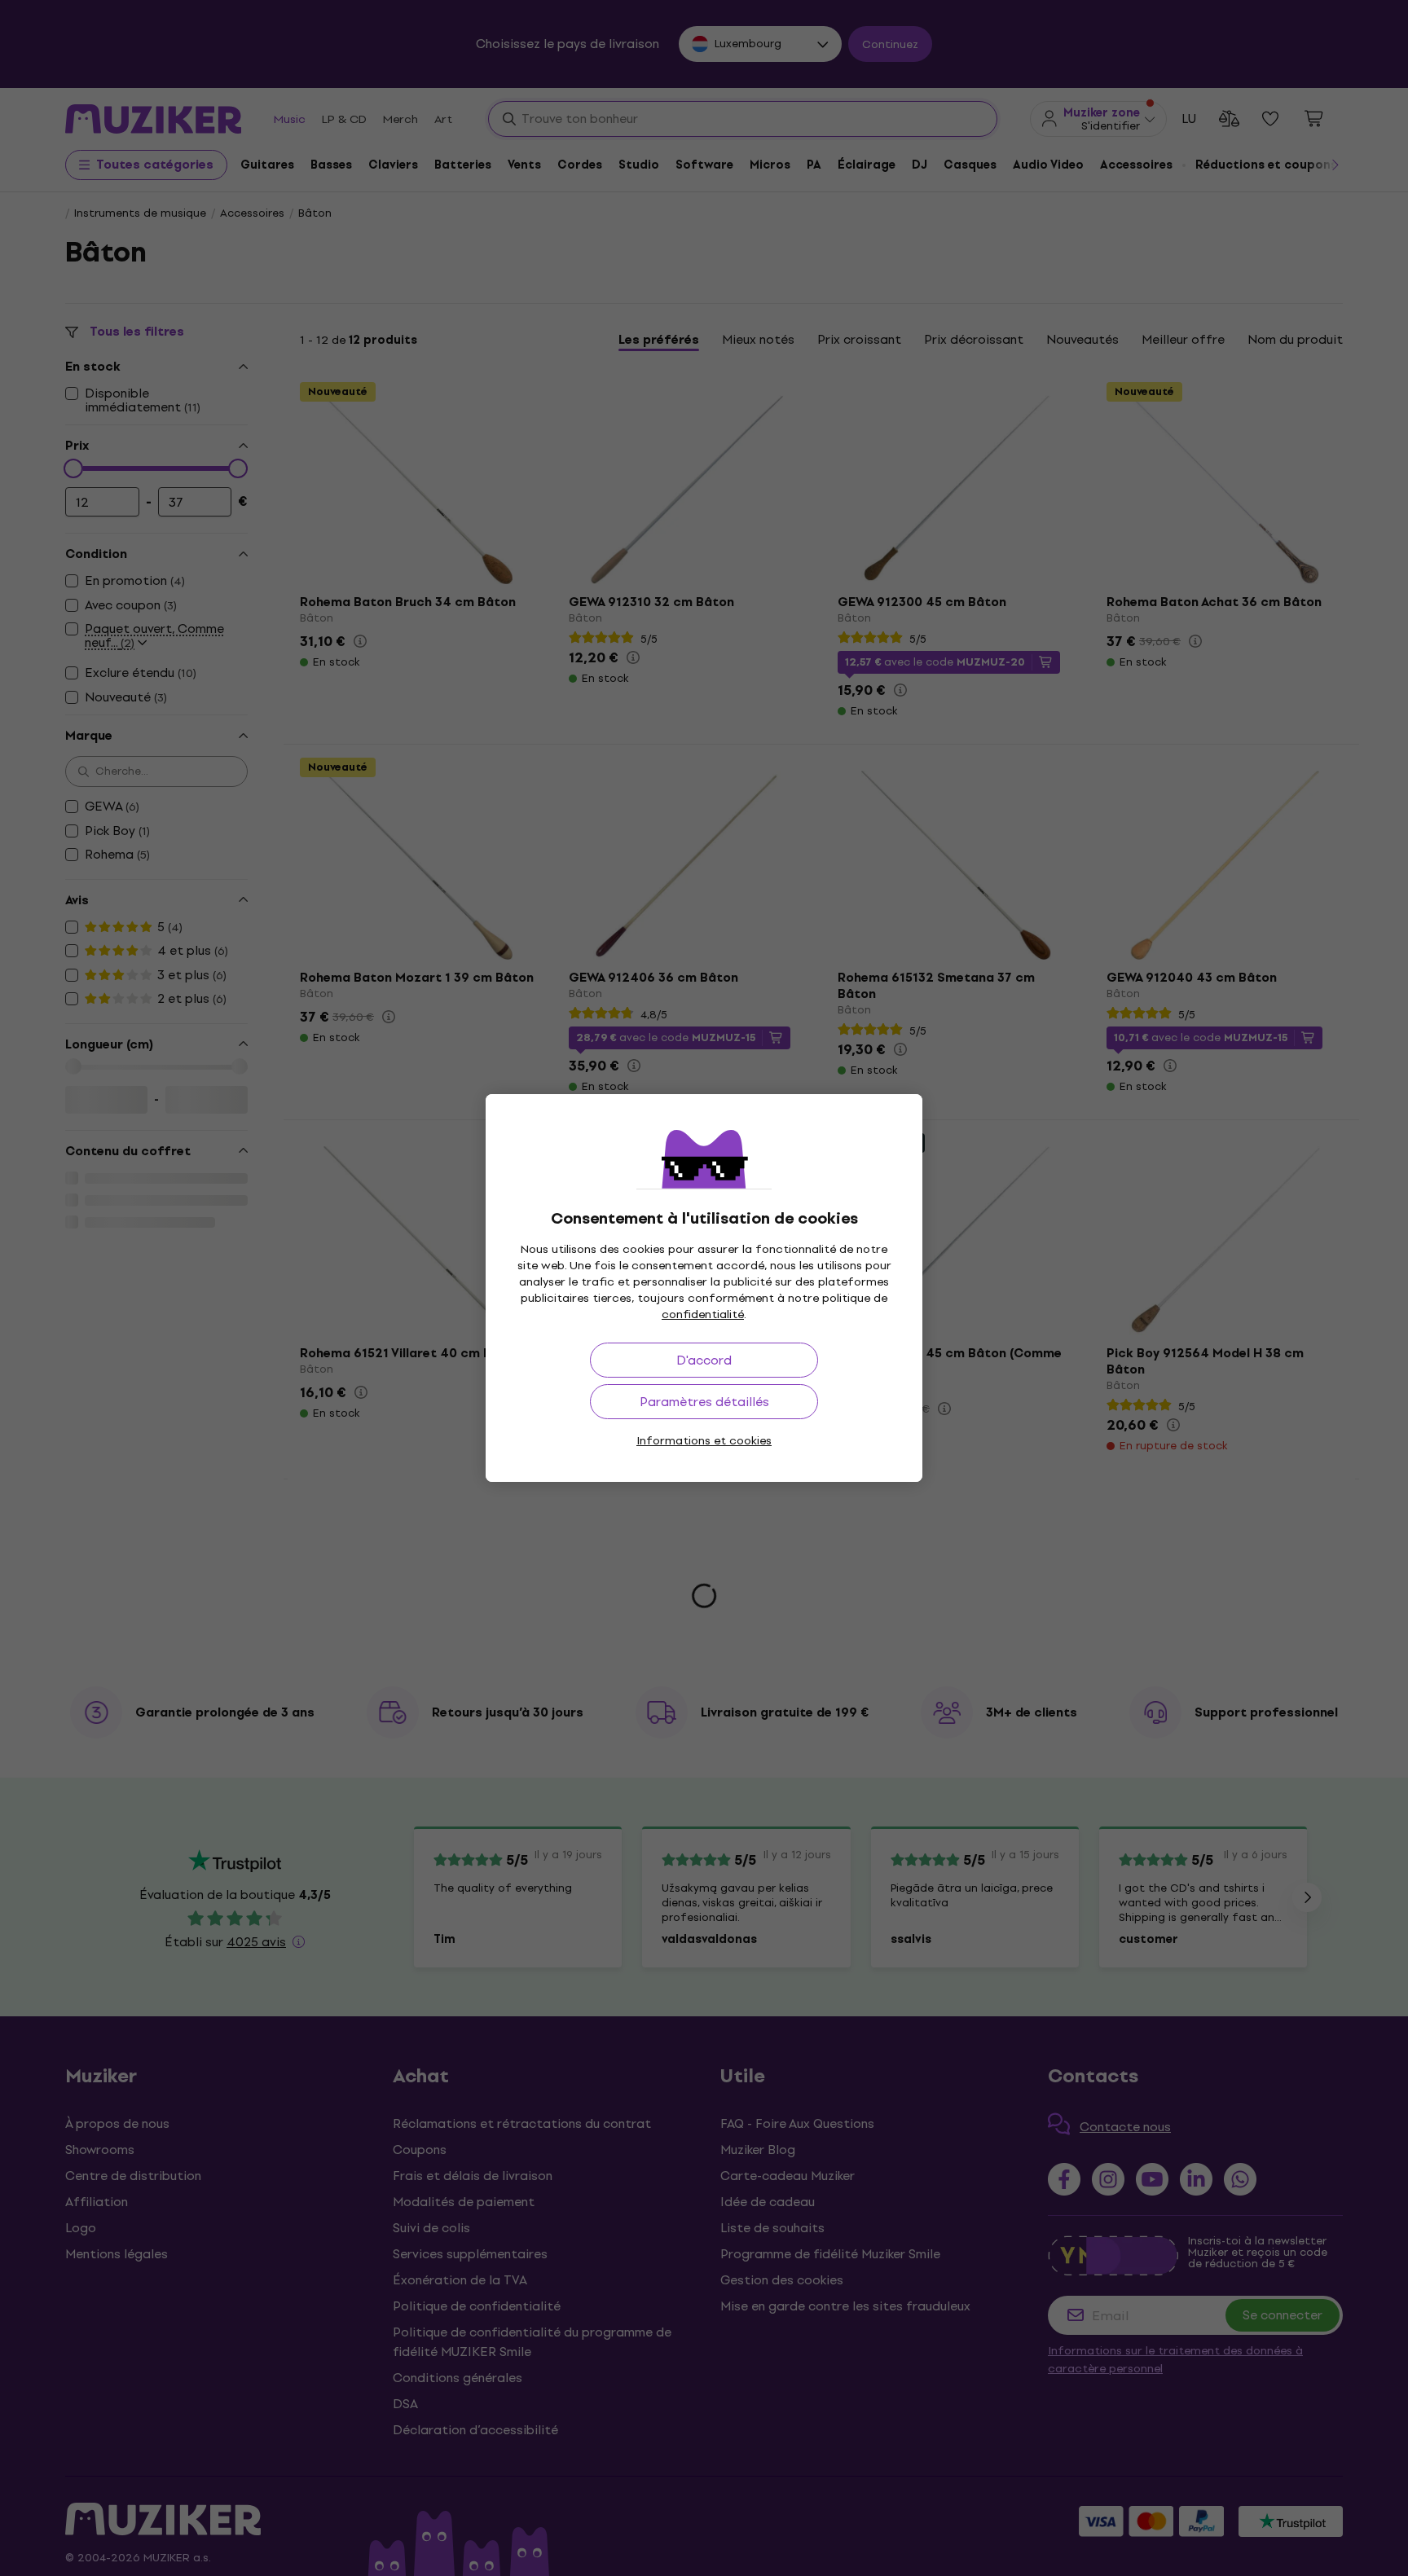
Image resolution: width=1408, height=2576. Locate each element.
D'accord (704, 1360)
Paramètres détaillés (704, 1402)
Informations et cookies (704, 1441)
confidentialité (703, 1314)
